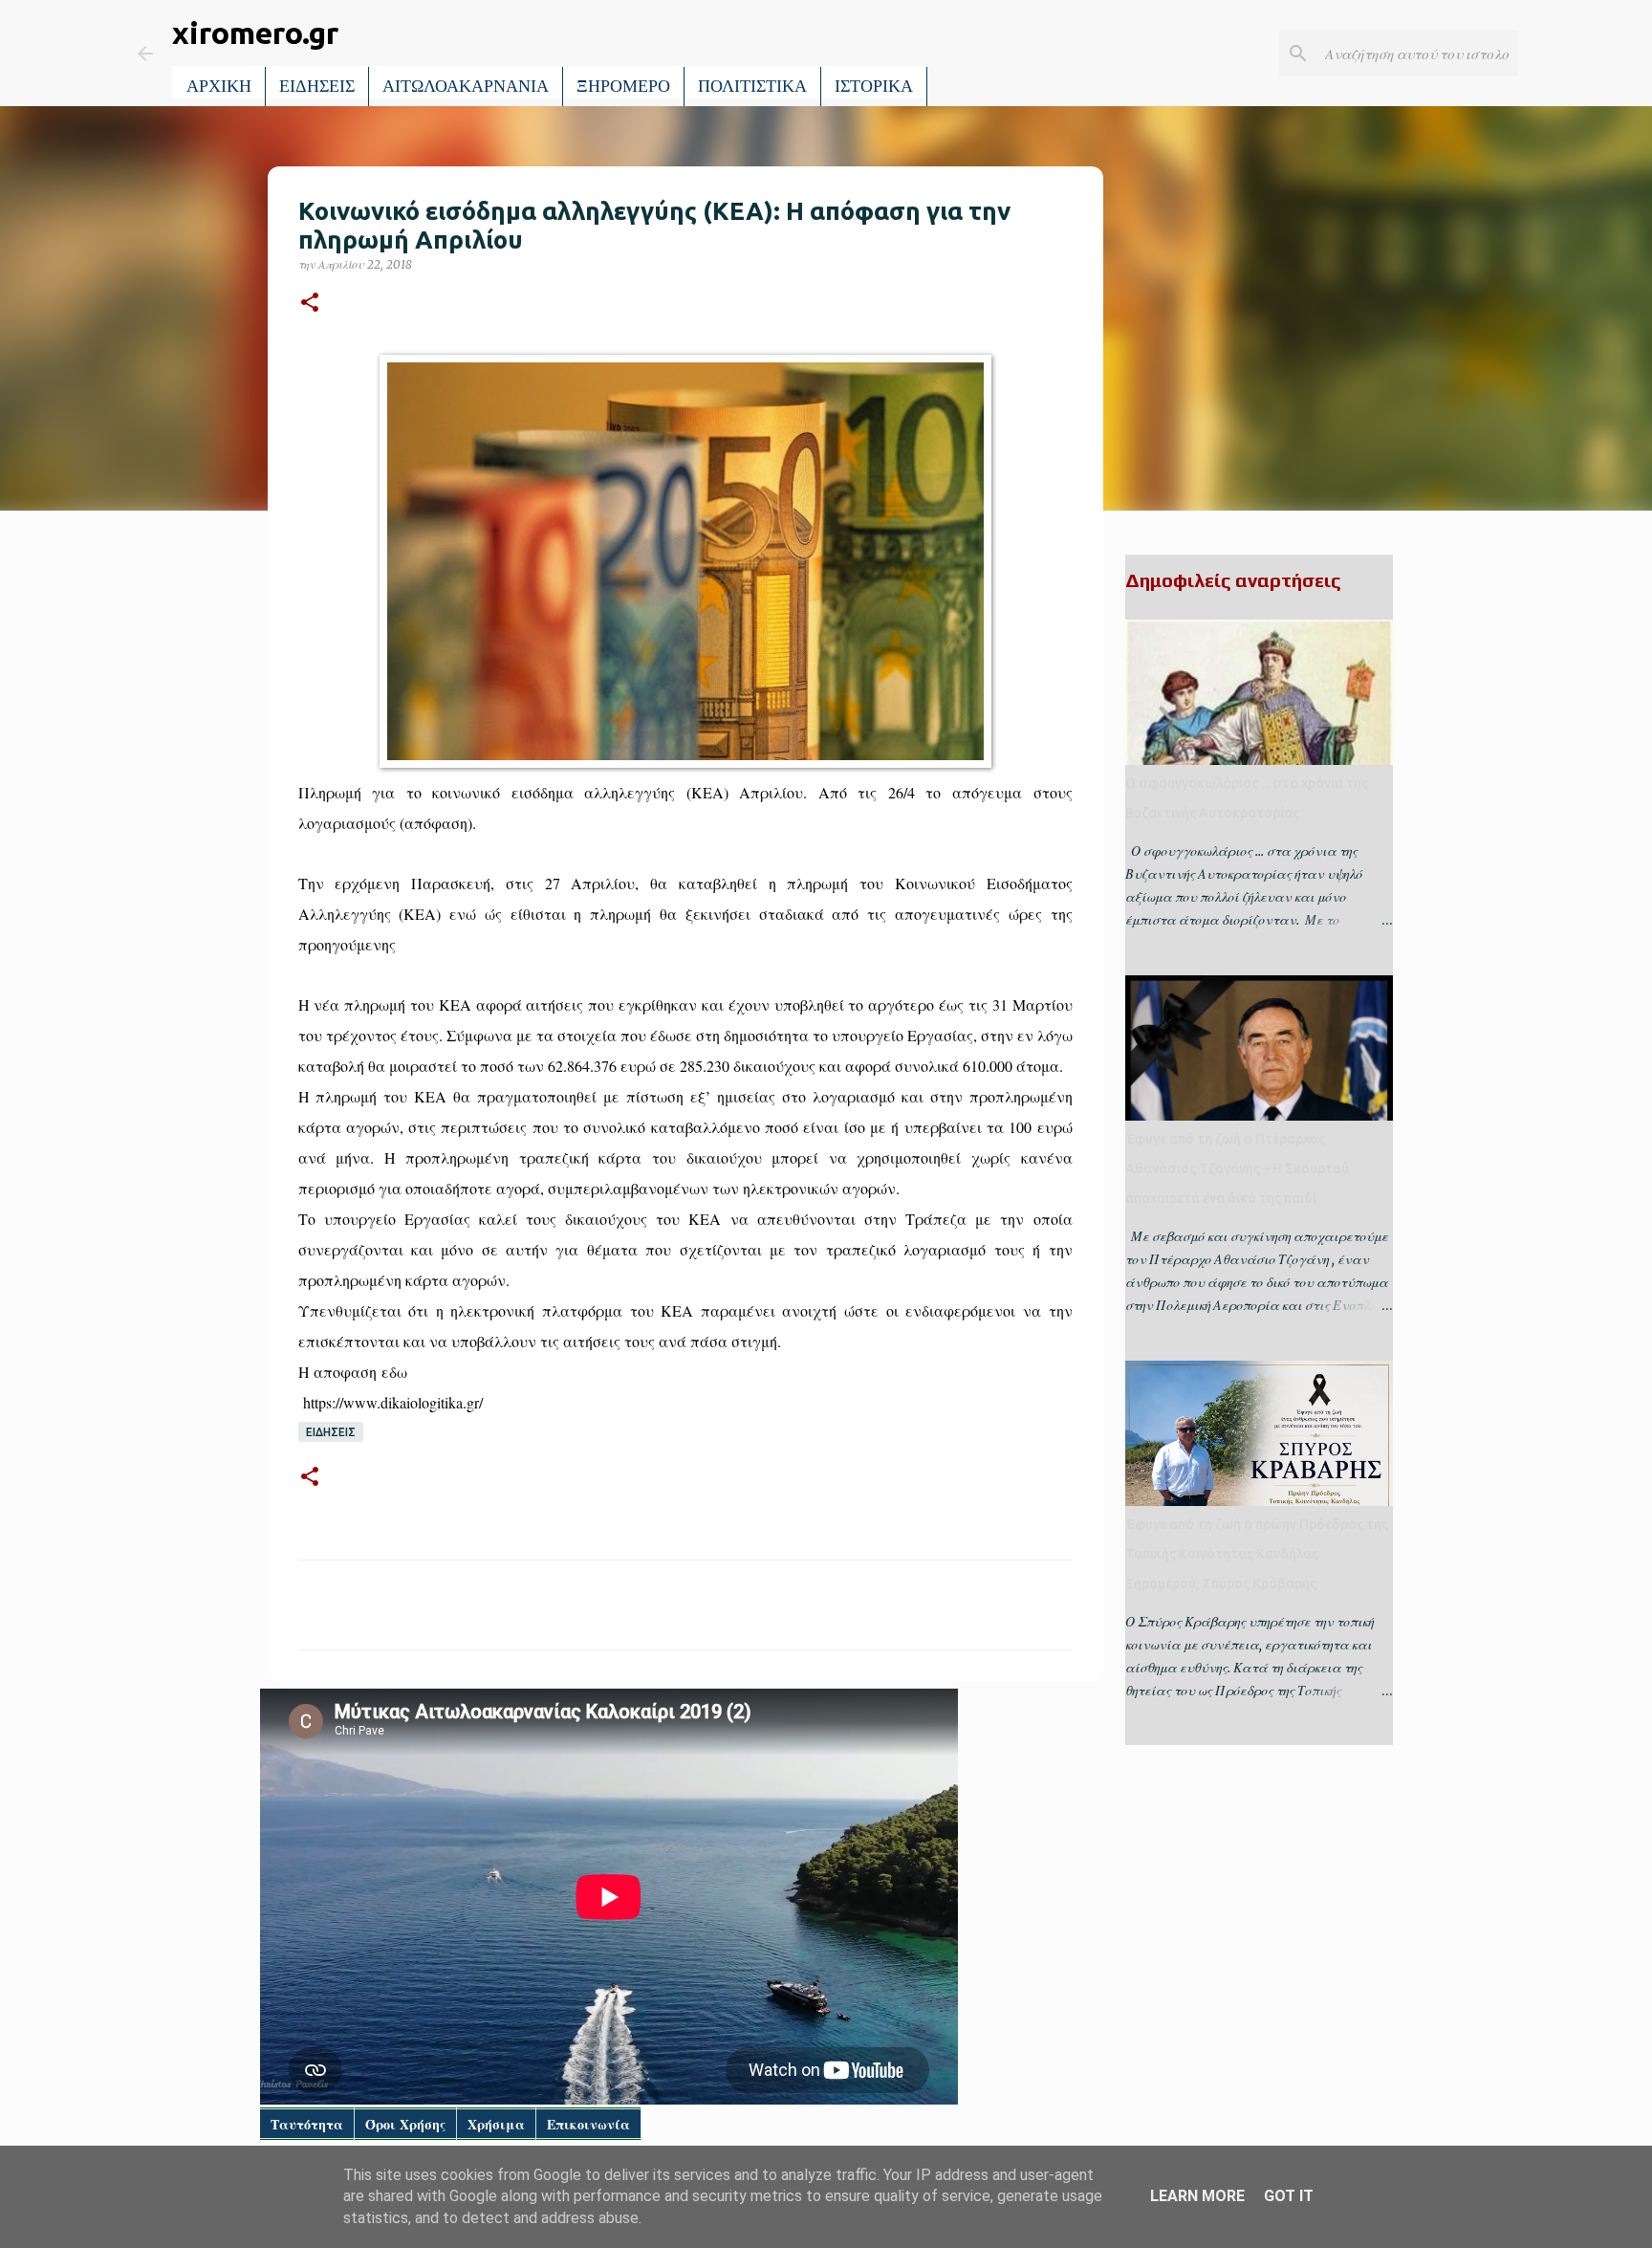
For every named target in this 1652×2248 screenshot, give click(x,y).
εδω (394, 1372)
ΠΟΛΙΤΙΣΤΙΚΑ (752, 86)
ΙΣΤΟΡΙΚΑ (874, 86)
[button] (310, 304)
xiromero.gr (255, 33)
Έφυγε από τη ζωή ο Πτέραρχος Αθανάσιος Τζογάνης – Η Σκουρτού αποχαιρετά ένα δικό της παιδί (1237, 1168)
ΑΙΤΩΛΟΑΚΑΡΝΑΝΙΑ (466, 86)
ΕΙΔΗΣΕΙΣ (317, 86)
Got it (1289, 2196)
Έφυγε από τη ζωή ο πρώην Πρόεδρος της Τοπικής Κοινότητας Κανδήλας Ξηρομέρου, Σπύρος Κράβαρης (1257, 1554)
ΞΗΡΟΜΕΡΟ (623, 86)
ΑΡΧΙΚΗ (219, 86)
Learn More (1197, 2196)
